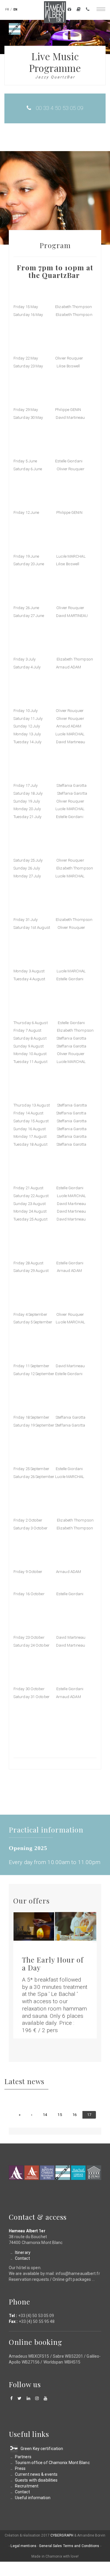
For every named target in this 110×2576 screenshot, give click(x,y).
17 (92, 2116)
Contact (88, 10)
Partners (23, 2457)
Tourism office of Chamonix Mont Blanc (52, 2463)
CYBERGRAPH (62, 2535)
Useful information (33, 2498)
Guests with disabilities (36, 2480)
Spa (78, 2173)
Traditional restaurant (47, 2173)
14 (47, 2115)
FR (7, 9)
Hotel (16, 2173)
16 (77, 2115)
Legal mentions (23, 2546)
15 (62, 2115)
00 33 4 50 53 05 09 (60, 108)
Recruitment (27, 2486)
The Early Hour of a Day (53, 1963)
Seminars (94, 2173)
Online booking (35, 2342)
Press (20, 2468)
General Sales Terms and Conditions (69, 2546)
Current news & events (36, 2474)
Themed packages (69, 10)
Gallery (79, 10)
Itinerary (23, 2252)
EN (15, 9)
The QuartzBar (63, 2173)
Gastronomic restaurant (32, 2173)
